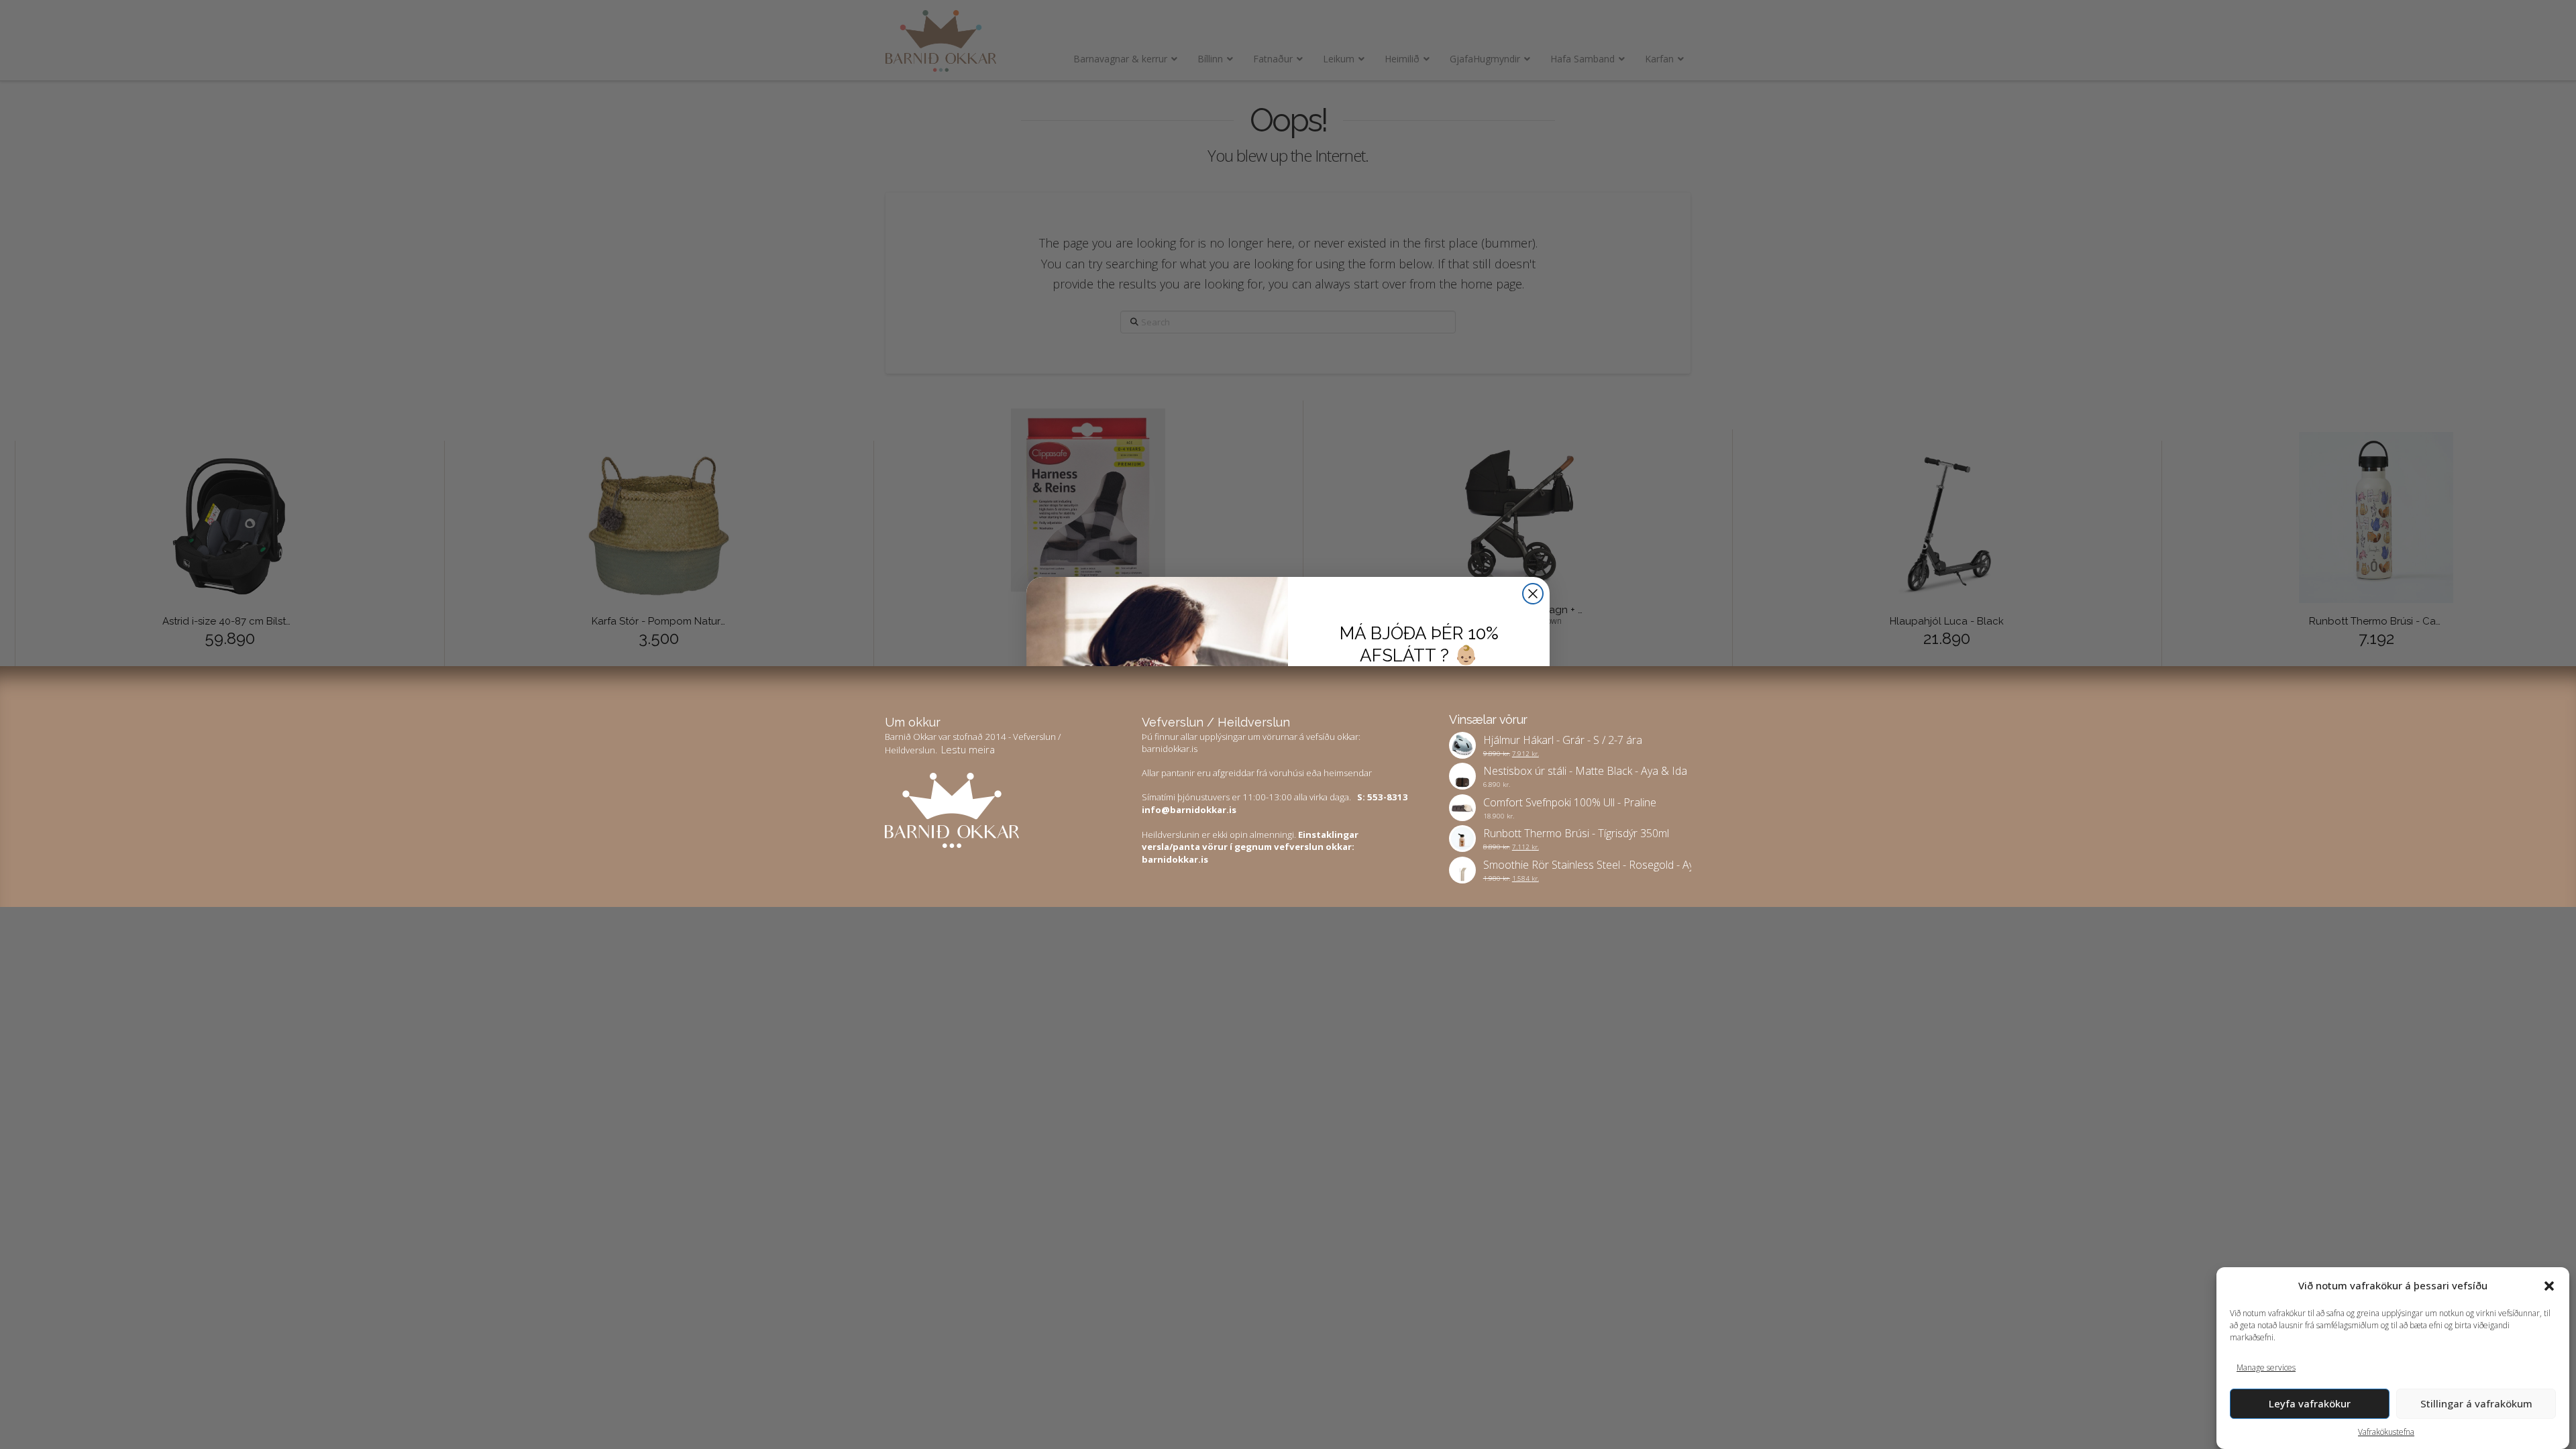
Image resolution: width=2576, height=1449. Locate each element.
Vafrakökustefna (2386, 1432)
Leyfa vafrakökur (2310, 1403)
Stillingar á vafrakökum (2476, 1403)
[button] (2549, 1286)
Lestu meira (968, 749)
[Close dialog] (1533, 594)
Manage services (2266, 1367)
